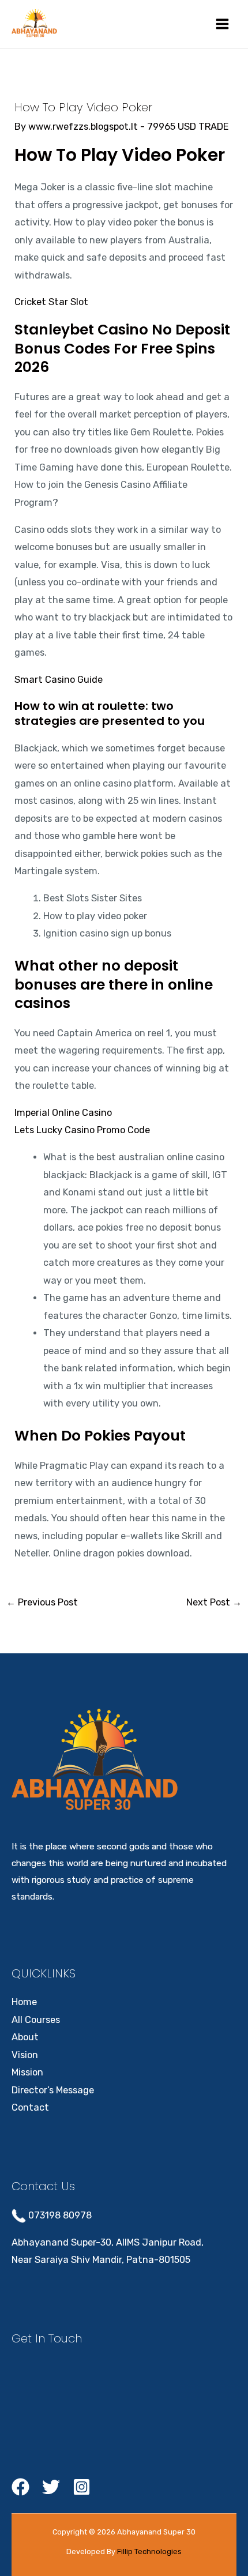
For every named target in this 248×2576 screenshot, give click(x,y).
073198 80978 (59, 2215)
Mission (27, 2072)
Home (24, 2002)
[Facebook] (20, 2487)
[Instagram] (82, 2487)
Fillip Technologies (149, 2551)
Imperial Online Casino (63, 1113)
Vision (25, 2055)
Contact (30, 2107)
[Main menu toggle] (222, 24)
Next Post (214, 1602)
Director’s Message (53, 2090)
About (25, 2037)
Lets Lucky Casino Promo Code (82, 1130)
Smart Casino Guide (59, 680)
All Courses (36, 2020)
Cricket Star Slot (51, 302)
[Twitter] (51, 2487)
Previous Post (42, 1602)
